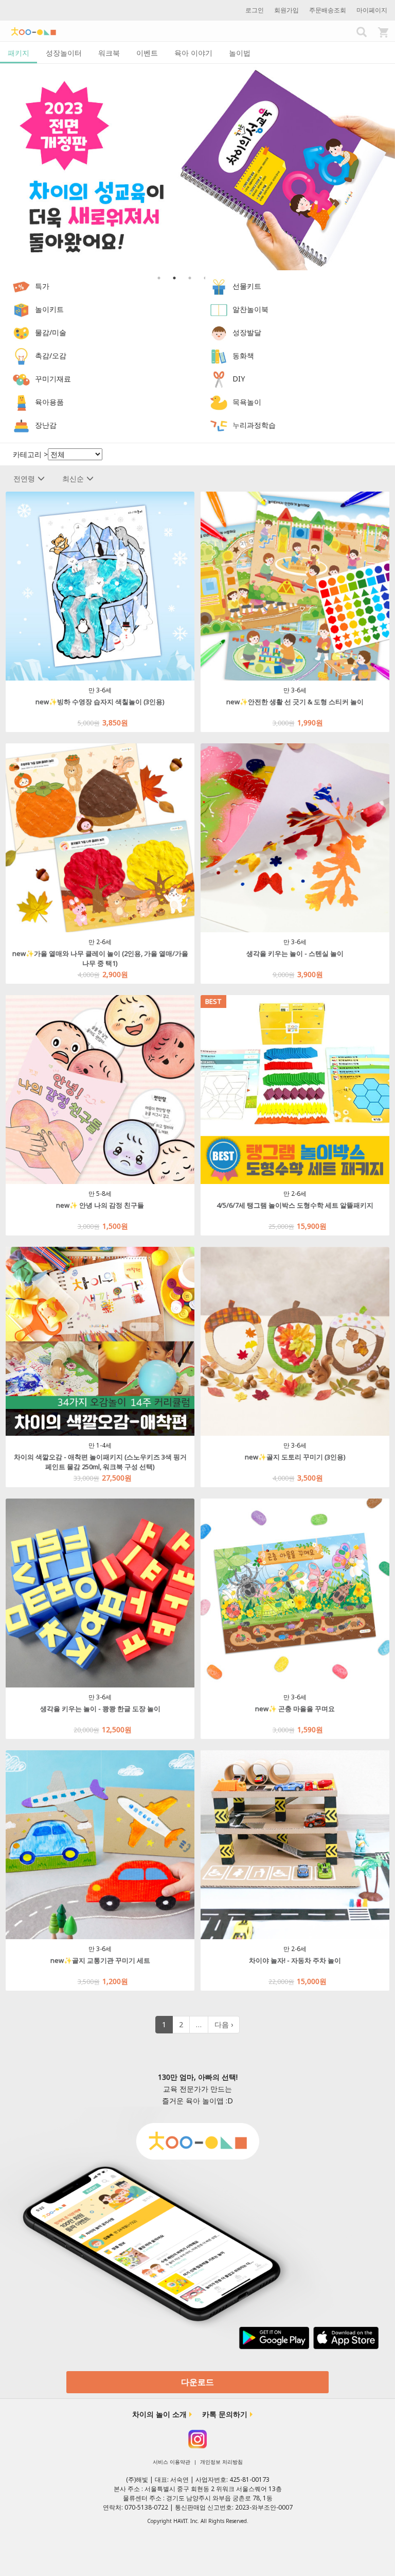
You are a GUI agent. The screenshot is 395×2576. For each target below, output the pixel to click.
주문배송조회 (328, 10)
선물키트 (247, 286)
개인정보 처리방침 (221, 2462)
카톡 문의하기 (225, 2414)
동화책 (243, 355)
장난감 (46, 425)
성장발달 (247, 332)
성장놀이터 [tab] (64, 53)
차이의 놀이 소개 (159, 2414)
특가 (42, 286)
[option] (197, 167)
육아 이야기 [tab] (193, 53)
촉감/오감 (51, 355)
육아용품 (49, 402)
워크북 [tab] (109, 53)
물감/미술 (51, 332)
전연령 (24, 478)
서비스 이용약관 (172, 2462)
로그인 (255, 10)
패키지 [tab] (19, 53)
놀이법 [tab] (240, 53)
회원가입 (286, 10)
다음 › (224, 2024)
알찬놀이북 (250, 309)
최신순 (73, 478)
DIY (239, 379)
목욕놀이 (247, 402)
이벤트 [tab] (147, 53)
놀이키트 (49, 309)
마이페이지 (372, 10)
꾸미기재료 (53, 379)
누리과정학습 (254, 425)
